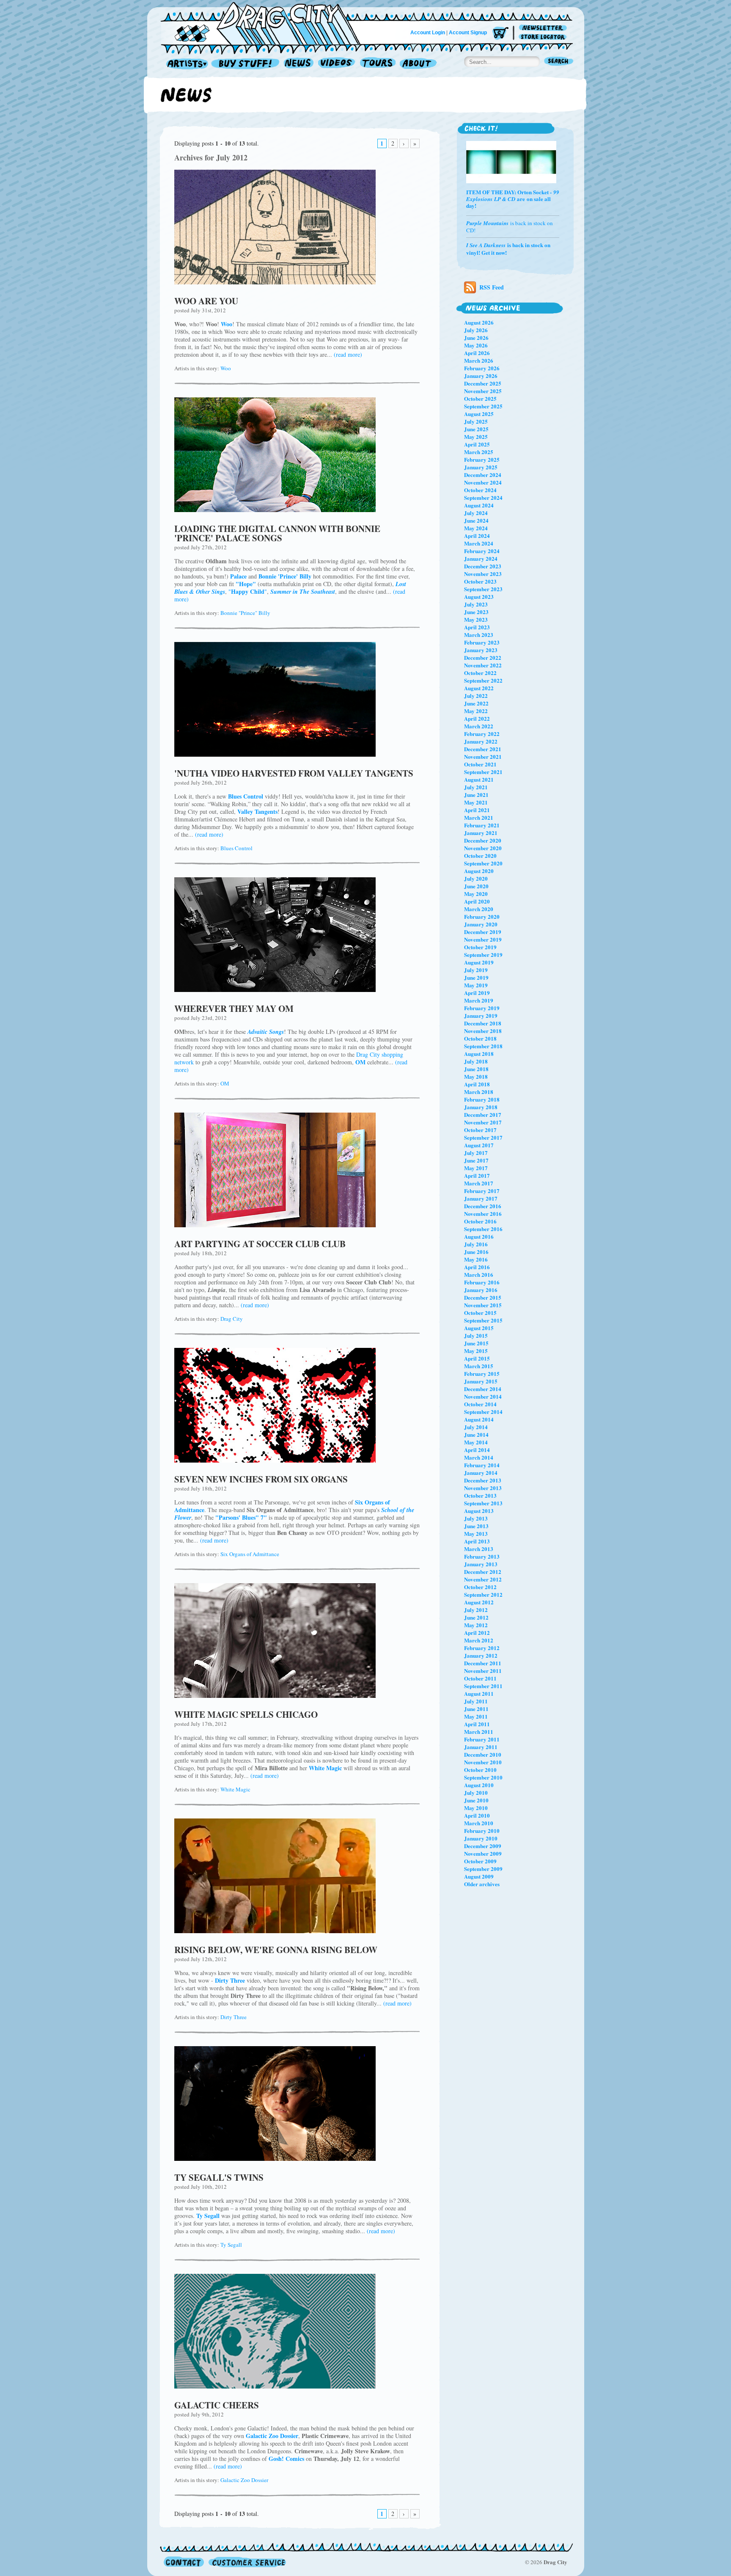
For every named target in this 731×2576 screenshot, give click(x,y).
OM (225, 1083)
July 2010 (476, 1792)
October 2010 (480, 1770)
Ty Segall (231, 2245)
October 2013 (480, 1495)
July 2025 (476, 421)
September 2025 (483, 406)
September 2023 (483, 589)
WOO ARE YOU (206, 301)
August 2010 (479, 1785)
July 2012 (476, 1610)
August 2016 (479, 1236)
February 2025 (482, 459)
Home (266, 23)
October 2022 (480, 673)
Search (559, 62)
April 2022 (477, 718)
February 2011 (482, 1739)
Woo (226, 368)
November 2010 (483, 1762)
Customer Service (247, 2562)
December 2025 (483, 383)
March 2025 (479, 452)
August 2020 (479, 871)
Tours (378, 64)
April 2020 (477, 901)
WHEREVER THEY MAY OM (234, 1008)
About (418, 64)
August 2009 (479, 1876)
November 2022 (483, 665)
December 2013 (483, 1480)
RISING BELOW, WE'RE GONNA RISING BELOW (276, 1950)
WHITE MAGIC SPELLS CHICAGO (246, 1714)
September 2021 (483, 772)
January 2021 (481, 833)
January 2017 (481, 1198)
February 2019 (482, 1008)
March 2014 (479, 1457)
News (299, 64)
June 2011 (476, 1709)
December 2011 (483, 1663)
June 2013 (476, 1526)
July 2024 (476, 513)
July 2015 (476, 1335)
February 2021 (482, 825)
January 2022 (481, 741)
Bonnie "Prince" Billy (245, 613)
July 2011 (476, 1701)
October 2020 (480, 855)
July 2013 (476, 1518)
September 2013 (483, 1503)
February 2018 (482, 1099)
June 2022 (476, 703)
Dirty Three (234, 2017)
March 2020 (479, 909)
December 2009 (483, 1846)
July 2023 (476, 604)
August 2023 (479, 596)
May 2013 (476, 1533)
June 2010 (476, 1800)
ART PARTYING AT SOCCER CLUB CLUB (260, 1244)
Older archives (482, 1884)
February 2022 (482, 734)
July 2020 (476, 878)
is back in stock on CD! (510, 227)
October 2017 (480, 1130)
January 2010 (481, 1838)
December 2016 (483, 1206)
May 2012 (476, 1625)
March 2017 (479, 1183)
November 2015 (483, 1305)
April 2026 (477, 353)
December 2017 (483, 1114)
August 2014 (479, 1419)
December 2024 (483, 475)
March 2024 (479, 543)
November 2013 (483, 1488)
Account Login (428, 33)
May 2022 (476, 711)
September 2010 (483, 1777)
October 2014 (480, 1404)
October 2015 (480, 1313)
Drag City (232, 1319)
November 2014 (483, 1396)
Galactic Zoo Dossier (244, 2480)
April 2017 (477, 1175)
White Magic (235, 1789)
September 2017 (483, 1137)
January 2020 (481, 924)
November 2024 (483, 482)
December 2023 (483, 566)
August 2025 (479, 414)
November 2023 (483, 574)
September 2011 (483, 1686)
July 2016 (476, 1244)
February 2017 (482, 1191)
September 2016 (483, 1229)
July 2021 (476, 787)
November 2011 (483, 1671)
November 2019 (483, 939)
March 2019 (479, 1000)
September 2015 (483, 1320)
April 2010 (477, 1815)
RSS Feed (492, 287)
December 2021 (483, 749)
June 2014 (476, 1434)
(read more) (348, 354)
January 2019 (481, 1015)
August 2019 (479, 962)
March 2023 (479, 635)
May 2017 (476, 1168)
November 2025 (483, 391)
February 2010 (482, 1831)
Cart (500, 34)
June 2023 (476, 612)
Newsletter (544, 28)
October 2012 (480, 1587)
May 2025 (476, 437)
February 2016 (482, 1282)
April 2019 (477, 993)
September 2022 (483, 680)
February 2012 (482, 1648)
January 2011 (481, 1747)
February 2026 (482, 368)
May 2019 (476, 985)
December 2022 (483, 657)
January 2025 (481, 467)
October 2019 (480, 947)
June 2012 (476, 1617)
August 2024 (479, 505)
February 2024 (482, 551)
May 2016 (476, 1259)
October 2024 (480, 490)
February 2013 (482, 1556)
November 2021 (483, 756)
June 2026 (476, 337)
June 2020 (476, 886)
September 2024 (483, 497)
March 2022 (479, 726)
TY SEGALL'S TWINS (219, 2177)
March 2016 (479, 1274)
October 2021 (480, 764)
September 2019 (483, 955)
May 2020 (476, 894)
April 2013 (477, 1541)
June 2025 (476, 429)
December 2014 (483, 1389)
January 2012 (481, 1655)
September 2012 (483, 1594)
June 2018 (476, 1069)
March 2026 (479, 360)
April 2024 (477, 536)
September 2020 (483, 863)
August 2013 (479, 1511)
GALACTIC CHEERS (217, 2405)
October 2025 (480, 398)
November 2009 (483, 1853)
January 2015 (481, 1381)
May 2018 (476, 1076)
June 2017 (476, 1160)
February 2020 (482, 916)
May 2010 (476, 1808)
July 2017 (476, 1153)
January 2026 (481, 376)
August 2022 (479, 688)
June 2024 (476, 520)
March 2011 (479, 1732)
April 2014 (477, 1450)
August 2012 (479, 1602)
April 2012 (477, 1632)
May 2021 (476, 802)
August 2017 (479, 1145)
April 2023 (477, 627)
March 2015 (479, 1366)
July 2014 (476, 1427)
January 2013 (481, 1564)
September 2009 (483, 1869)
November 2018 (483, 1031)
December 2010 (483, 1754)
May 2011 (476, 1716)
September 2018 (483, 1046)
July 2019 (476, 970)
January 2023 (481, 650)
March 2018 (479, 1092)
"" (248, 591)
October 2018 (480, 1038)
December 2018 (483, 1023)
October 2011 (480, 1678)
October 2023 (480, 581)
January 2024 (481, 558)
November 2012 (483, 1579)
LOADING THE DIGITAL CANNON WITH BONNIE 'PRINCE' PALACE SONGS (277, 533)
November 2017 (483, 1122)
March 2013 (479, 1549)
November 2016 (483, 1214)
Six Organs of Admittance (250, 1554)
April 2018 (477, 1084)
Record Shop (246, 64)
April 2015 (477, 1358)
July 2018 (476, 1061)
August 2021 (479, 779)
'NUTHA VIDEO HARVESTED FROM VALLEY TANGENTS (294, 773)
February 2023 (482, 642)
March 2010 (479, 1823)
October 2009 (480, 1861)
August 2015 (479, 1328)
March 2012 (479, 1640)
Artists (185, 64)
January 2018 (481, 1107)
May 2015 (476, 1351)
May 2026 (476, 345)
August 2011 (479, 1693)
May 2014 (476, 1442)
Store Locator (544, 37)
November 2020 (483, 848)
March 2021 (479, 817)
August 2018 (479, 1054)
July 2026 (476, 330)
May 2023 (476, 619)
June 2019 (476, 977)
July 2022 (476, 696)
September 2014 (483, 1412)
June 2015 (476, 1343)
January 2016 (481, 1290)
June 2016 (476, 1252)
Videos (337, 64)
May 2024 (476, 528)
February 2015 (482, 1373)
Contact (184, 2562)
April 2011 (477, 1724)
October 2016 (480, 1221)
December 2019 (483, 932)
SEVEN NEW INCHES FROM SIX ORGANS (261, 1479)
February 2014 (482, 1465)
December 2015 (483, 1297)
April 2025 (477, 444)
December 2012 (483, 1572)
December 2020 (483, 840)
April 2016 (477, 1267)
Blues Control (236, 848)
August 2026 (479, 322)
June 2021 (476, 795)
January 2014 (481, 1473)
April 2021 (477, 810)
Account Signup (468, 33)
